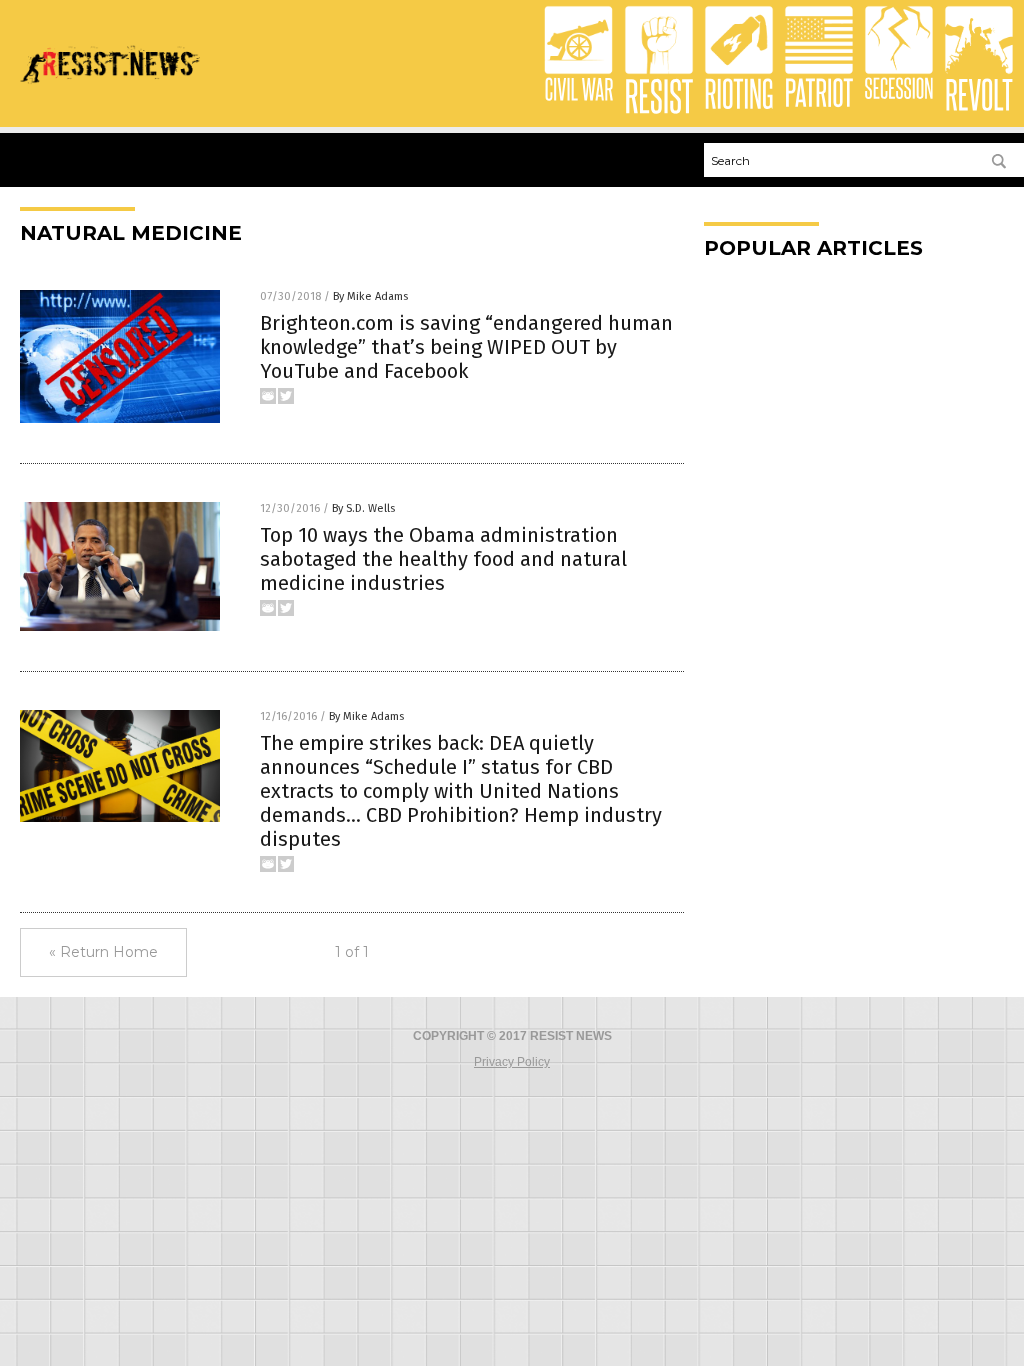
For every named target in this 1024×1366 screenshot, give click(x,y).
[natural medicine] (110, 90)
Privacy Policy (512, 1062)
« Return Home (103, 952)
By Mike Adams (370, 296)
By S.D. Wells (363, 508)
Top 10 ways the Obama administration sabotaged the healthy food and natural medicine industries (443, 559)
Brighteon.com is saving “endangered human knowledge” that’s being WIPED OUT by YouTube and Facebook (466, 347)
